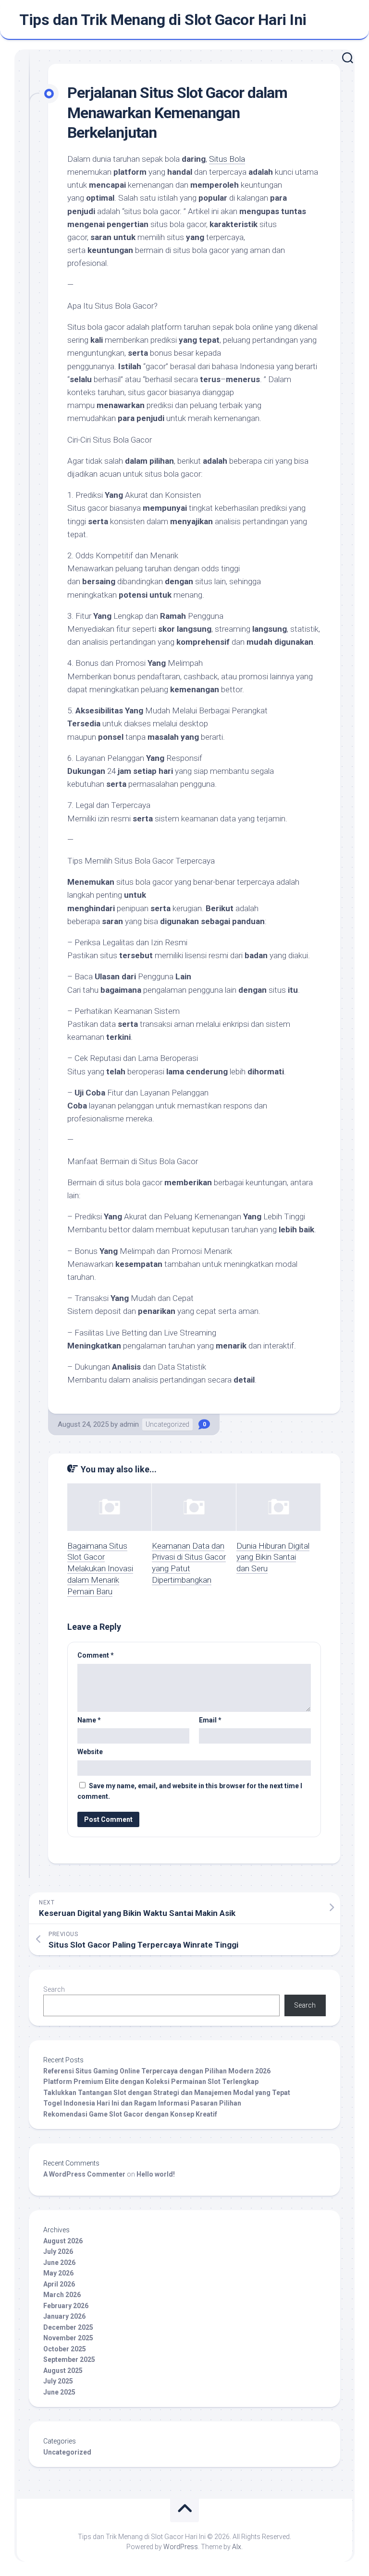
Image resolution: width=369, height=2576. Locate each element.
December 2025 (68, 2327)
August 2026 (63, 2241)
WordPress (181, 2547)
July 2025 (58, 2381)
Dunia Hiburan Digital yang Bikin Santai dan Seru (273, 1557)
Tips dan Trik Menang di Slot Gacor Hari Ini (163, 20)
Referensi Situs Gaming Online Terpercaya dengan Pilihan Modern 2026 (157, 2071)
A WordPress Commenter (84, 2174)
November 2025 (68, 2338)
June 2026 (59, 2263)
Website (90, 1752)
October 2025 (65, 2349)
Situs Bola (227, 159)
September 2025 (69, 2359)
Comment (96, 1655)
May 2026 (58, 2273)
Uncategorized (167, 1424)
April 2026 (59, 2284)
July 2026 (58, 2251)
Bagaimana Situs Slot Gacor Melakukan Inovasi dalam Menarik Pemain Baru (100, 1569)
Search (54, 1989)
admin (129, 1424)
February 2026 (66, 2306)
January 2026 (64, 2316)
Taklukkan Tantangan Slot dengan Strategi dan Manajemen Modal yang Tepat (167, 2093)
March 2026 (62, 2295)
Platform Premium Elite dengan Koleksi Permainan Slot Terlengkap (151, 2082)
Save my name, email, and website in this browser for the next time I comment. (190, 1791)
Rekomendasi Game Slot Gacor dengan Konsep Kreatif (130, 2114)
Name (89, 1720)
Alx (237, 2547)
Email (210, 1720)
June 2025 (59, 2392)
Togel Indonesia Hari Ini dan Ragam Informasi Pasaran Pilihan (142, 2103)
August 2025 (63, 2371)
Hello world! (156, 2174)
